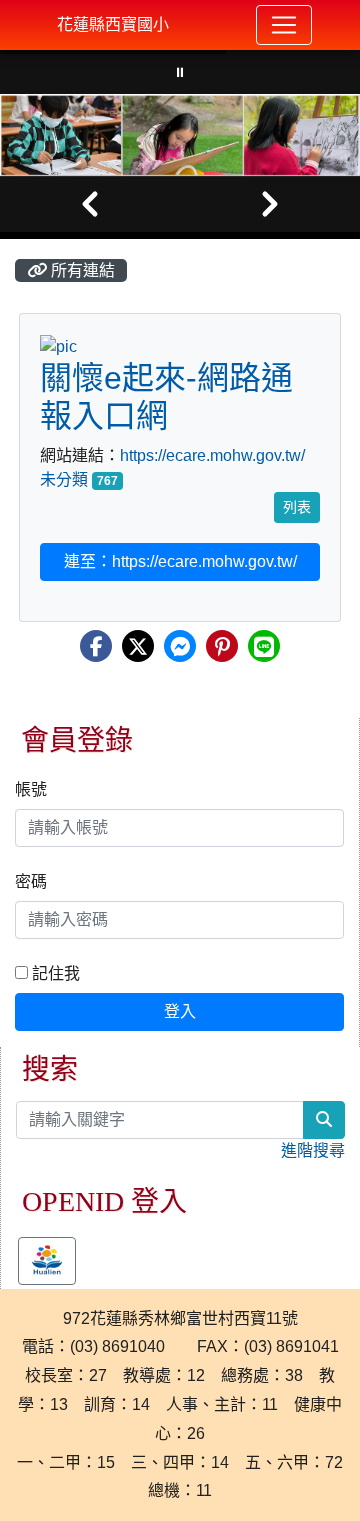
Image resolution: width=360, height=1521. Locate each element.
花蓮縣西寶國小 (113, 24)
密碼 (31, 881)
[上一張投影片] (90, 204)
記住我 (54, 973)
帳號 (31, 789)
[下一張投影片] (270, 204)
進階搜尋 (313, 1150)
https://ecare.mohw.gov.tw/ (212, 455)
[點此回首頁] (180, 135)
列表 (297, 507)
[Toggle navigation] (284, 25)
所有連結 (81, 270)
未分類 (64, 479)
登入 (180, 1011)
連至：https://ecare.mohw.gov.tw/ (180, 561)
